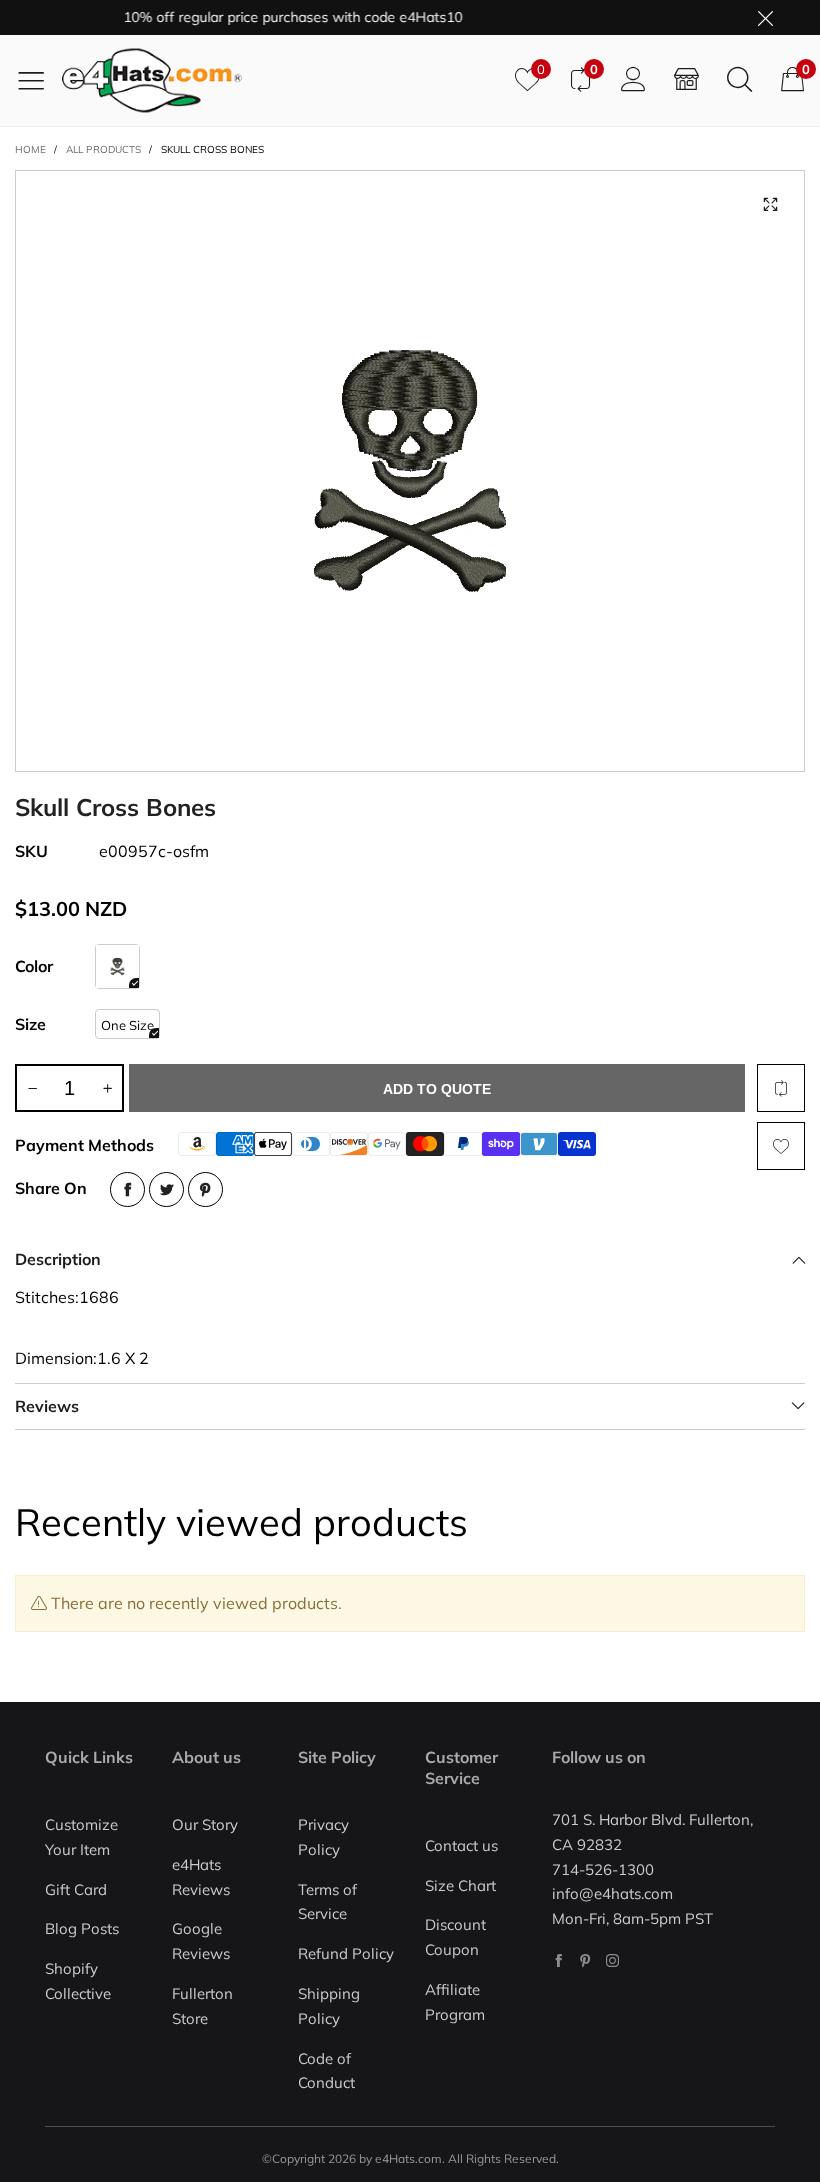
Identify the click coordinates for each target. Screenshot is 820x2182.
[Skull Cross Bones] (410, 471)
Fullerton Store (202, 2006)
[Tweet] (166, 1189)
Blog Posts (82, 1928)
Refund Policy (346, 1953)
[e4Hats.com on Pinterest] (585, 1960)
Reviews (47, 1406)
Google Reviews (201, 1941)
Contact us (461, 1845)
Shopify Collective (78, 1981)
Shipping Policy (329, 2006)
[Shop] (686, 80)
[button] (32, 1088)
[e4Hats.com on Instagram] (612, 1960)
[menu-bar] (38, 80)
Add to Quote (437, 1089)
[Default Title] (117, 966)
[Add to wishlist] (781, 1146)
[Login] (633, 80)
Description (58, 1259)
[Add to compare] (781, 1088)
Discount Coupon (455, 1937)
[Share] (127, 1189)
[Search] (739, 80)
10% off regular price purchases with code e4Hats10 (268, 17)
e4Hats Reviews (201, 1877)
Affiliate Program (455, 2002)
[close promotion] (765, 17)
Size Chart (460, 1885)
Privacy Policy (323, 1837)
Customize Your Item (81, 1837)
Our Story (205, 1824)
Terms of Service (327, 1902)
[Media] (770, 205)
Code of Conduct (326, 2071)
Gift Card (76, 1889)
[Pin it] (205, 1189)
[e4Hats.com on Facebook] (558, 1960)
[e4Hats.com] (281, 80)
